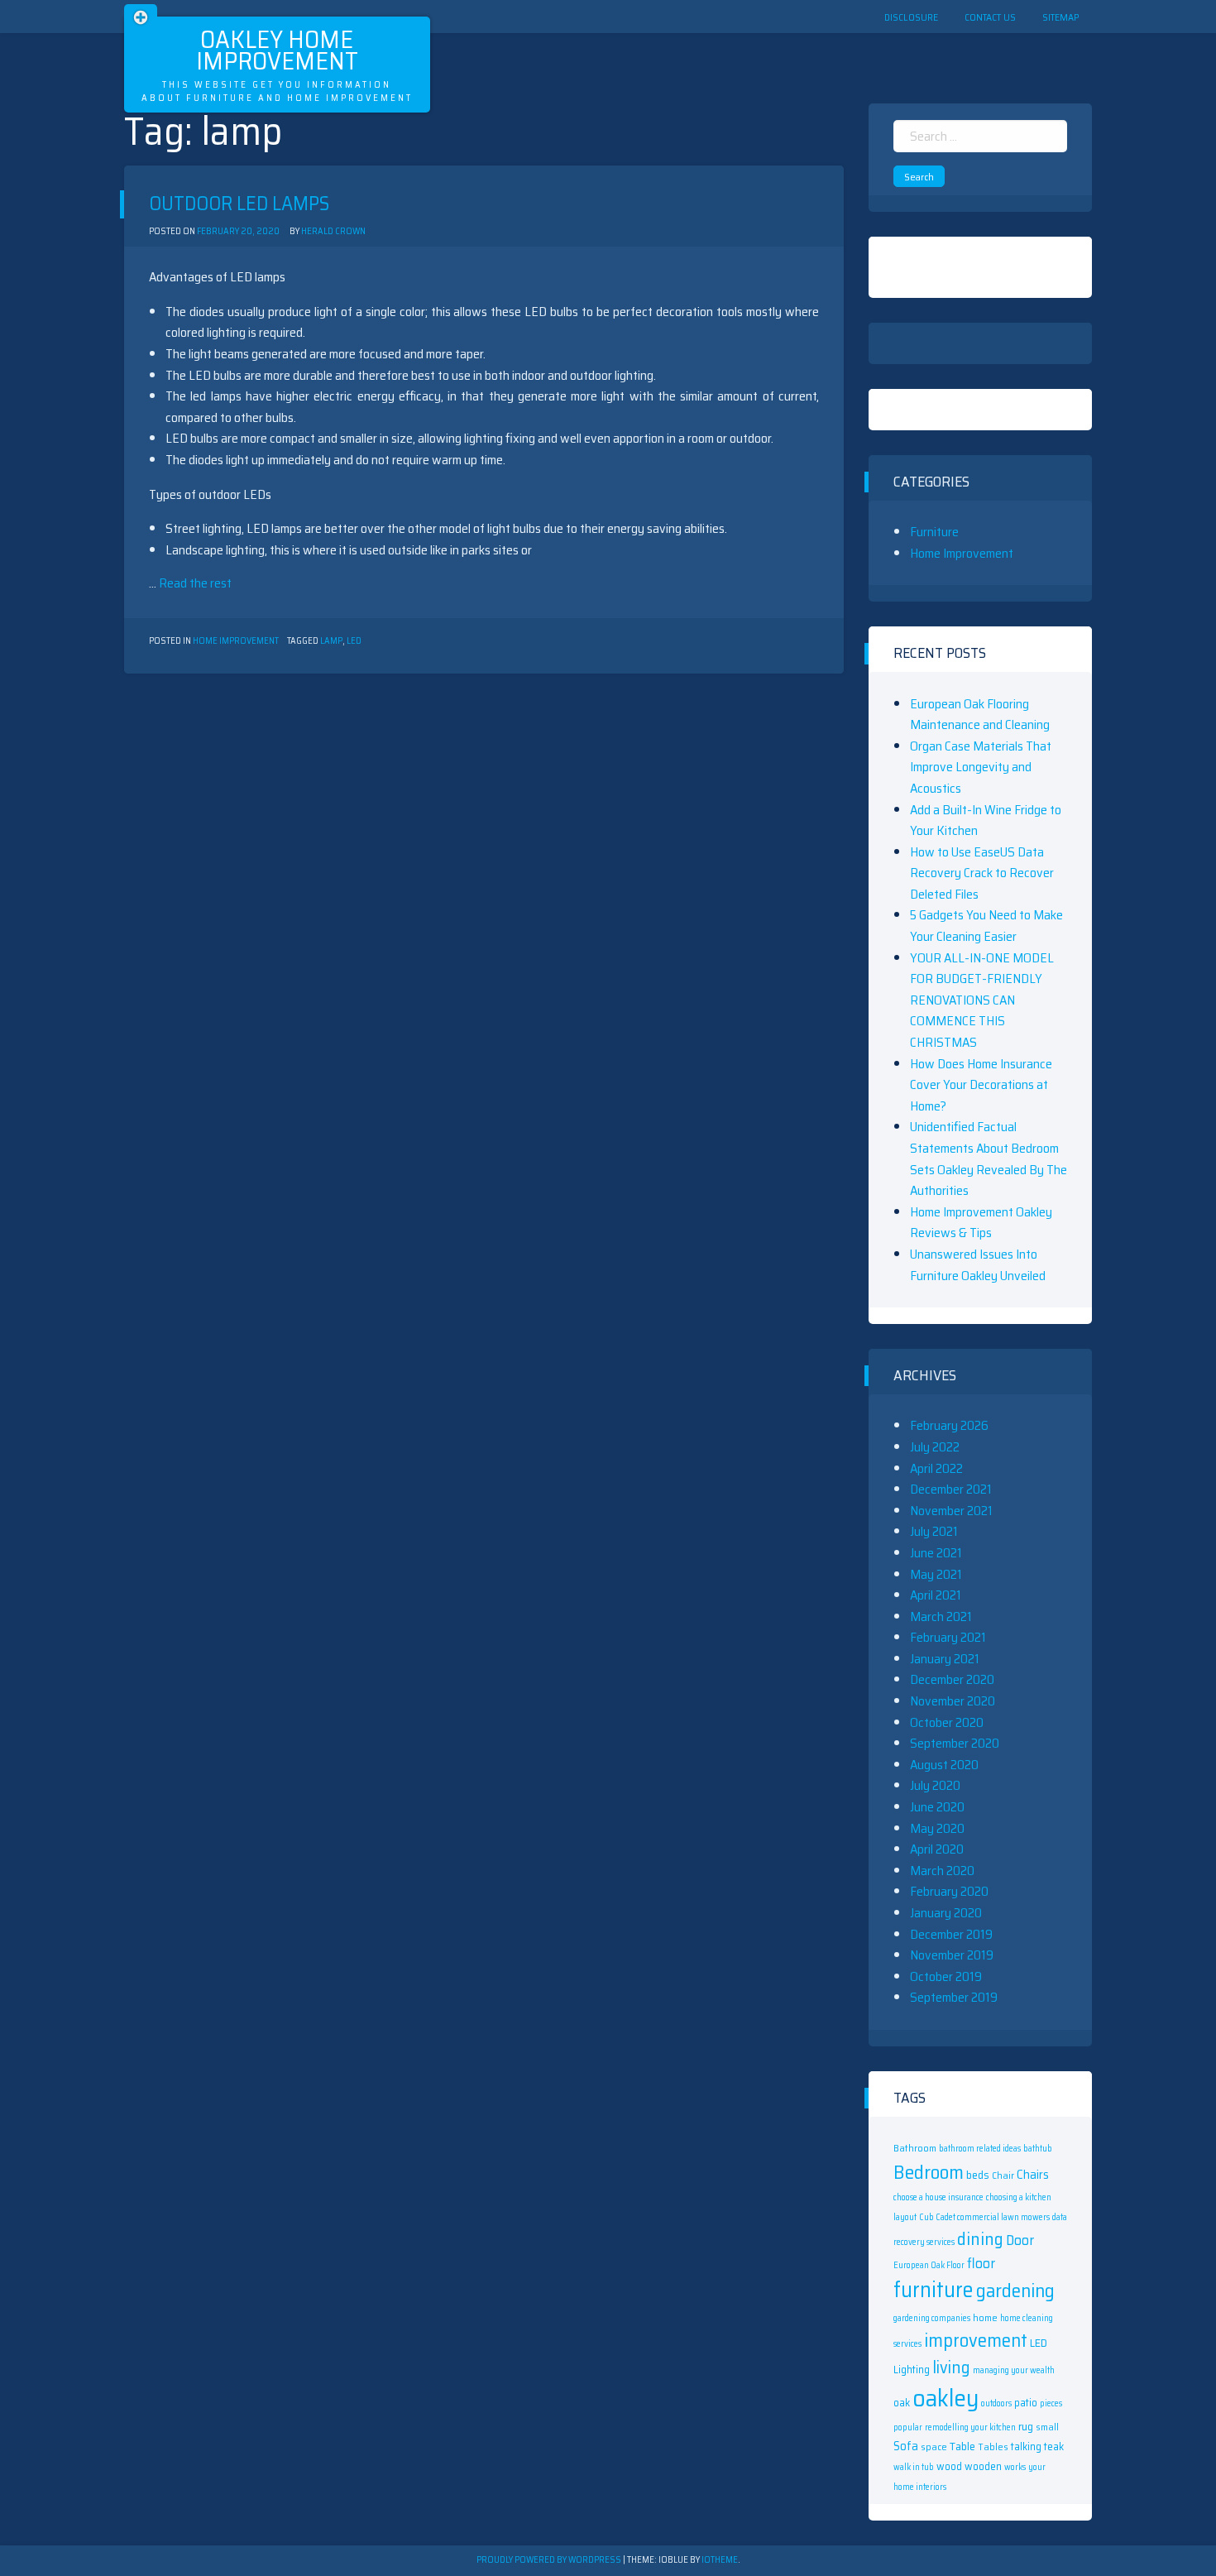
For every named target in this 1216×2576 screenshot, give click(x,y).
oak (902, 2403)
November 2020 (953, 1701)
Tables (993, 2446)
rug (1026, 2426)
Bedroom (929, 2172)
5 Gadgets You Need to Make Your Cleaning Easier (986, 926)
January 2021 (945, 1659)
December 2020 (952, 1679)
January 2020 (946, 1913)
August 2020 (944, 1765)
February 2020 (949, 1891)
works (1015, 2467)
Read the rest (195, 583)
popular (908, 2427)
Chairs (1033, 2175)
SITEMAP (1060, 17)
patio (1026, 2403)
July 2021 (934, 1531)
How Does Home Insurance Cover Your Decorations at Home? (981, 1085)
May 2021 (936, 1574)
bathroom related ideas (980, 2149)
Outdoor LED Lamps (239, 204)
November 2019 (952, 1955)
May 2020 (937, 1828)
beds (978, 2175)
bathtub (1038, 2149)
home (985, 2317)
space (934, 2446)
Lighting (912, 2370)
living (951, 2367)
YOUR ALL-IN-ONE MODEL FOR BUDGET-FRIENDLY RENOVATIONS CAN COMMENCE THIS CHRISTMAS (982, 1000)
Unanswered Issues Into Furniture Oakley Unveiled (978, 1265)
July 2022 (935, 1447)
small (1047, 2427)
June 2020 (937, 1807)
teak (1054, 2446)
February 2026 (949, 1425)
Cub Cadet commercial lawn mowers (984, 2217)
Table (962, 2446)
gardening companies (932, 2318)
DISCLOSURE (911, 17)
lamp (331, 641)
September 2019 (954, 1997)
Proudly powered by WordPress (550, 2560)
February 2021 (948, 1637)
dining (980, 2239)
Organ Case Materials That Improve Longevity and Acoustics (981, 767)
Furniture (934, 532)
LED (354, 641)
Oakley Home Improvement (277, 50)
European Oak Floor (929, 2265)
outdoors (996, 2403)
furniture (934, 2290)
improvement (976, 2340)
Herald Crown (333, 231)
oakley (946, 2398)
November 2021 (951, 1511)
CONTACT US (990, 17)
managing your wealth (1014, 2370)
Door (1020, 2240)
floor (981, 2263)
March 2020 (942, 1871)
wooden (983, 2466)
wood (949, 2466)
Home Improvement (236, 641)
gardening (1015, 2291)
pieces (1051, 2403)
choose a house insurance (938, 2197)
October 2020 (947, 1722)
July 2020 (935, 1785)
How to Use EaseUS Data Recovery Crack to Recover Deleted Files (982, 873)
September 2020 (955, 1743)
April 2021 (936, 1595)
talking (1026, 2446)
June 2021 (936, 1553)
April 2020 (937, 1849)
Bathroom (915, 2148)
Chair (1003, 2175)
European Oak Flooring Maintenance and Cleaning (980, 715)
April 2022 (936, 1468)
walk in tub (914, 2467)
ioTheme (720, 2560)
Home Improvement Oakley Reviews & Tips (981, 1223)
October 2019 (946, 1976)
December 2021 (951, 1489)
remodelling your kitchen (970, 2427)
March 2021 (941, 1617)
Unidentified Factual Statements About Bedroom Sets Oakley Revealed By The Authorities (989, 1158)
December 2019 (951, 1934)
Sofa (906, 2446)
